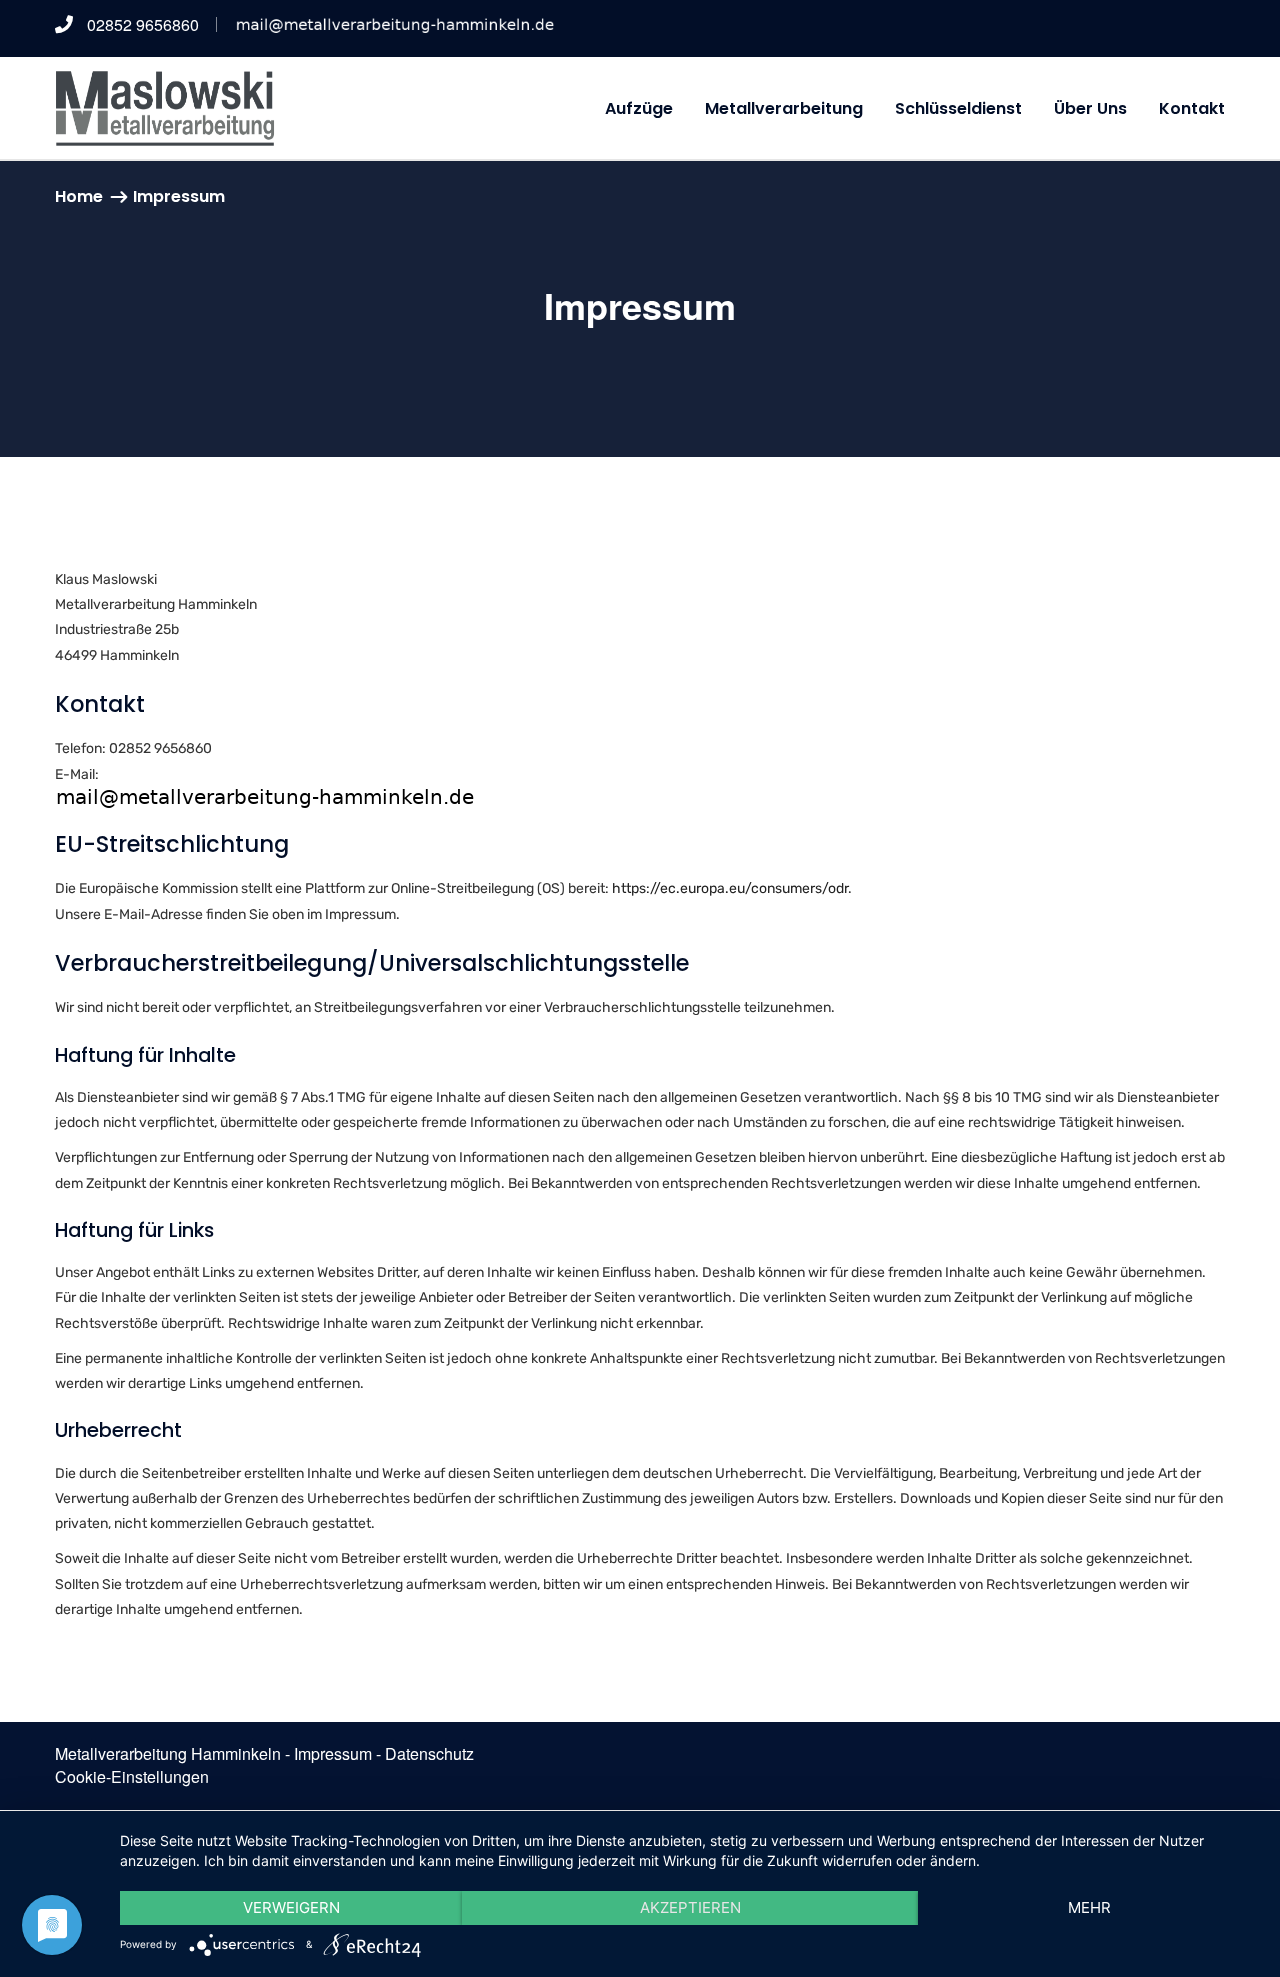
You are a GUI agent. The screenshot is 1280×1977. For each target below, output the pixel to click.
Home (79, 196)
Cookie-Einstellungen (132, 1776)
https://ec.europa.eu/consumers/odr (730, 888)
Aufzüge (639, 108)
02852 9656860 (141, 24)
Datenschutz (429, 1753)
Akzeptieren (690, 1907)
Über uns (1090, 108)
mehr (1089, 1907)
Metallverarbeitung (784, 108)
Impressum (333, 1753)
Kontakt (1192, 108)
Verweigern (291, 1907)
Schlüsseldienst (958, 108)
